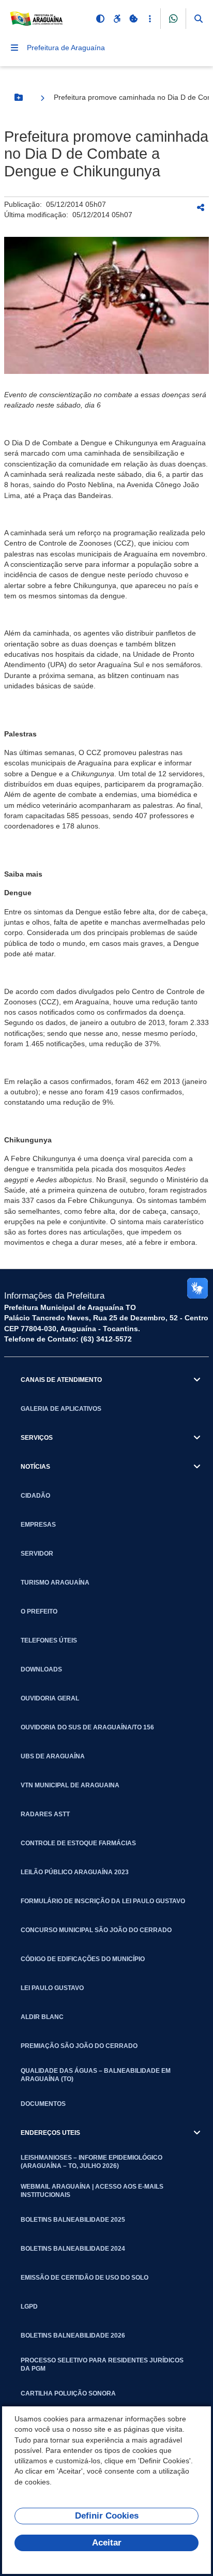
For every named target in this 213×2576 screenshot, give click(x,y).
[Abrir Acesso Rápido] (150, 19)
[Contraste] (100, 19)
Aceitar (107, 2543)
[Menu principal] (14, 48)
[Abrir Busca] (199, 19)
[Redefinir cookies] (133, 19)
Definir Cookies (107, 2516)
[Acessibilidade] (117, 19)
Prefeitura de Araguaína (66, 48)
